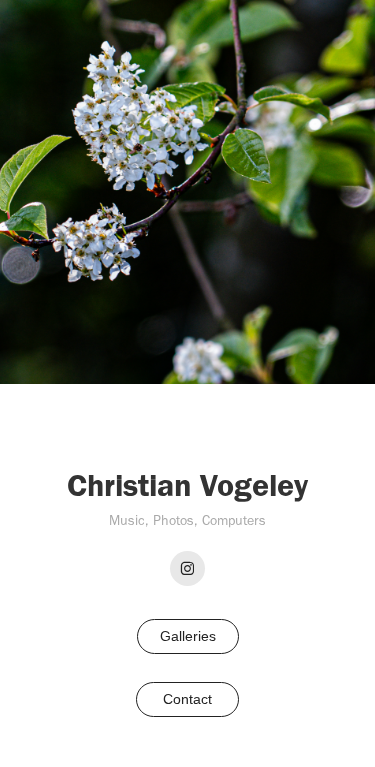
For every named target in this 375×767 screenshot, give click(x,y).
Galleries (188, 636)
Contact (187, 699)
